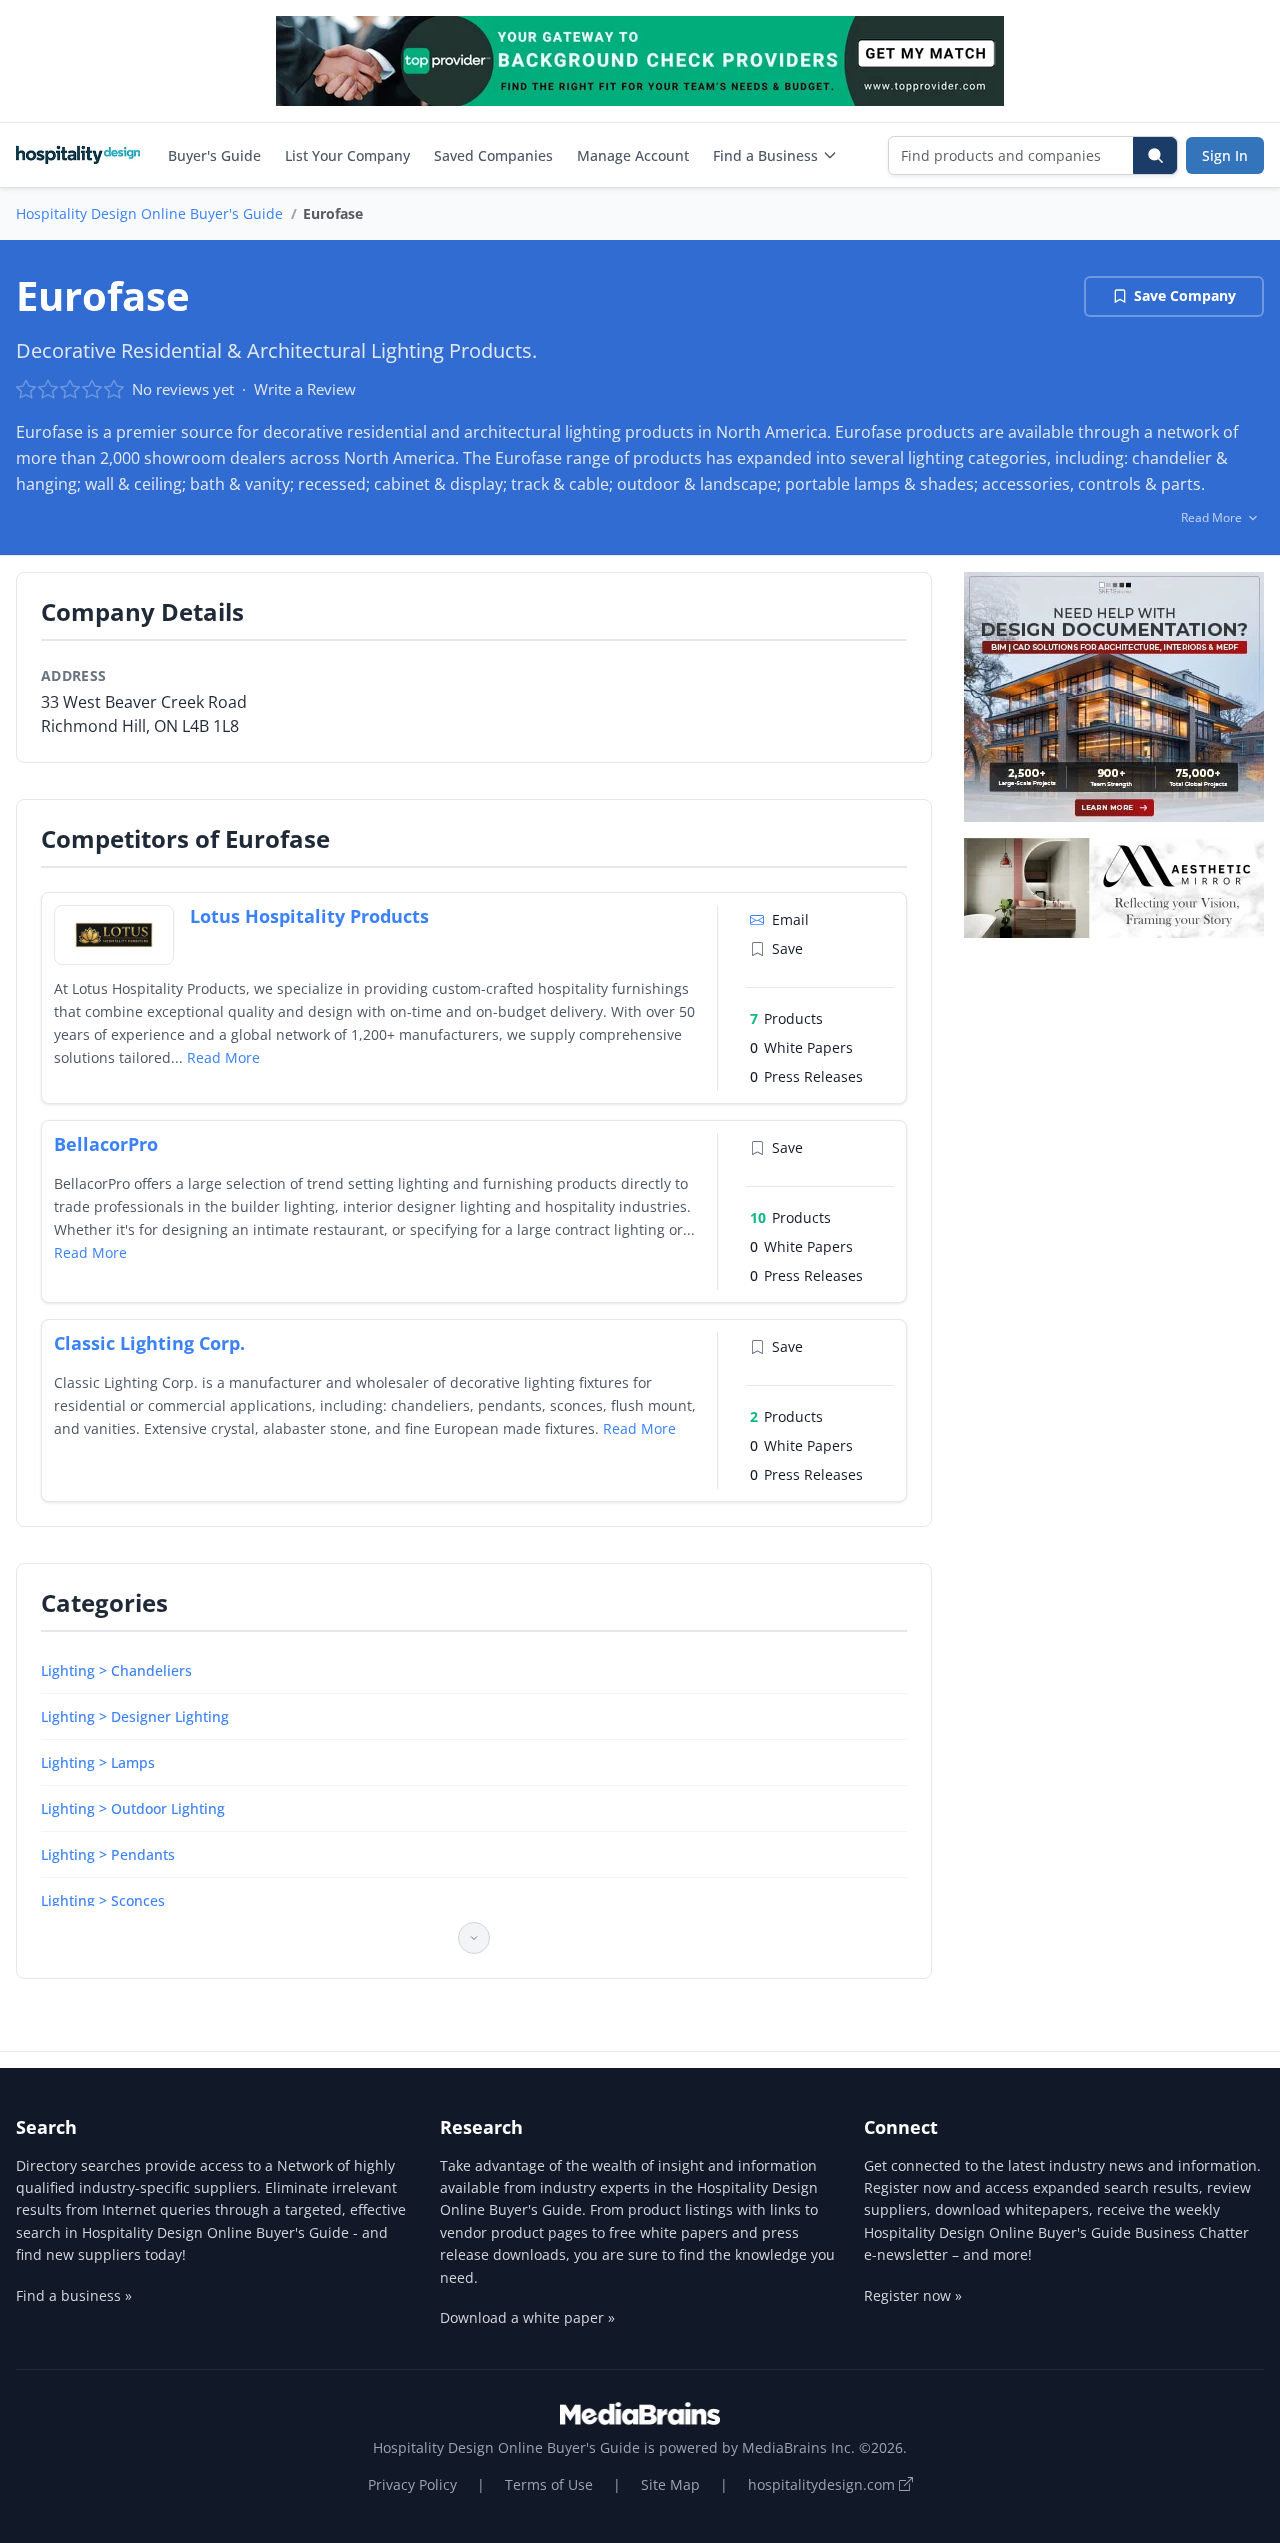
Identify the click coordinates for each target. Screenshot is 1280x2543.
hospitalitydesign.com (823, 2484)
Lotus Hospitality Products (309, 916)
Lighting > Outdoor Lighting (133, 1808)
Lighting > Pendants (108, 1854)
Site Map (670, 2484)
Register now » (913, 2295)
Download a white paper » (527, 2317)
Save (787, 948)
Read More (223, 1057)
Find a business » (74, 2295)
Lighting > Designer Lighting (135, 1716)
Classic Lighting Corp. (149, 1343)
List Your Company (347, 155)
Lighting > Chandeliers (116, 1670)
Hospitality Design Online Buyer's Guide (149, 213)
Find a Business (765, 155)
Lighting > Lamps (98, 1762)
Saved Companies (493, 155)
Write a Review (305, 389)
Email (790, 919)
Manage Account (633, 155)
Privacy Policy (412, 2484)
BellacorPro (106, 1144)
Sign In (1225, 155)
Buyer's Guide (214, 155)
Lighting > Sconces (103, 1900)
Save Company (1185, 295)
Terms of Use (549, 2484)
